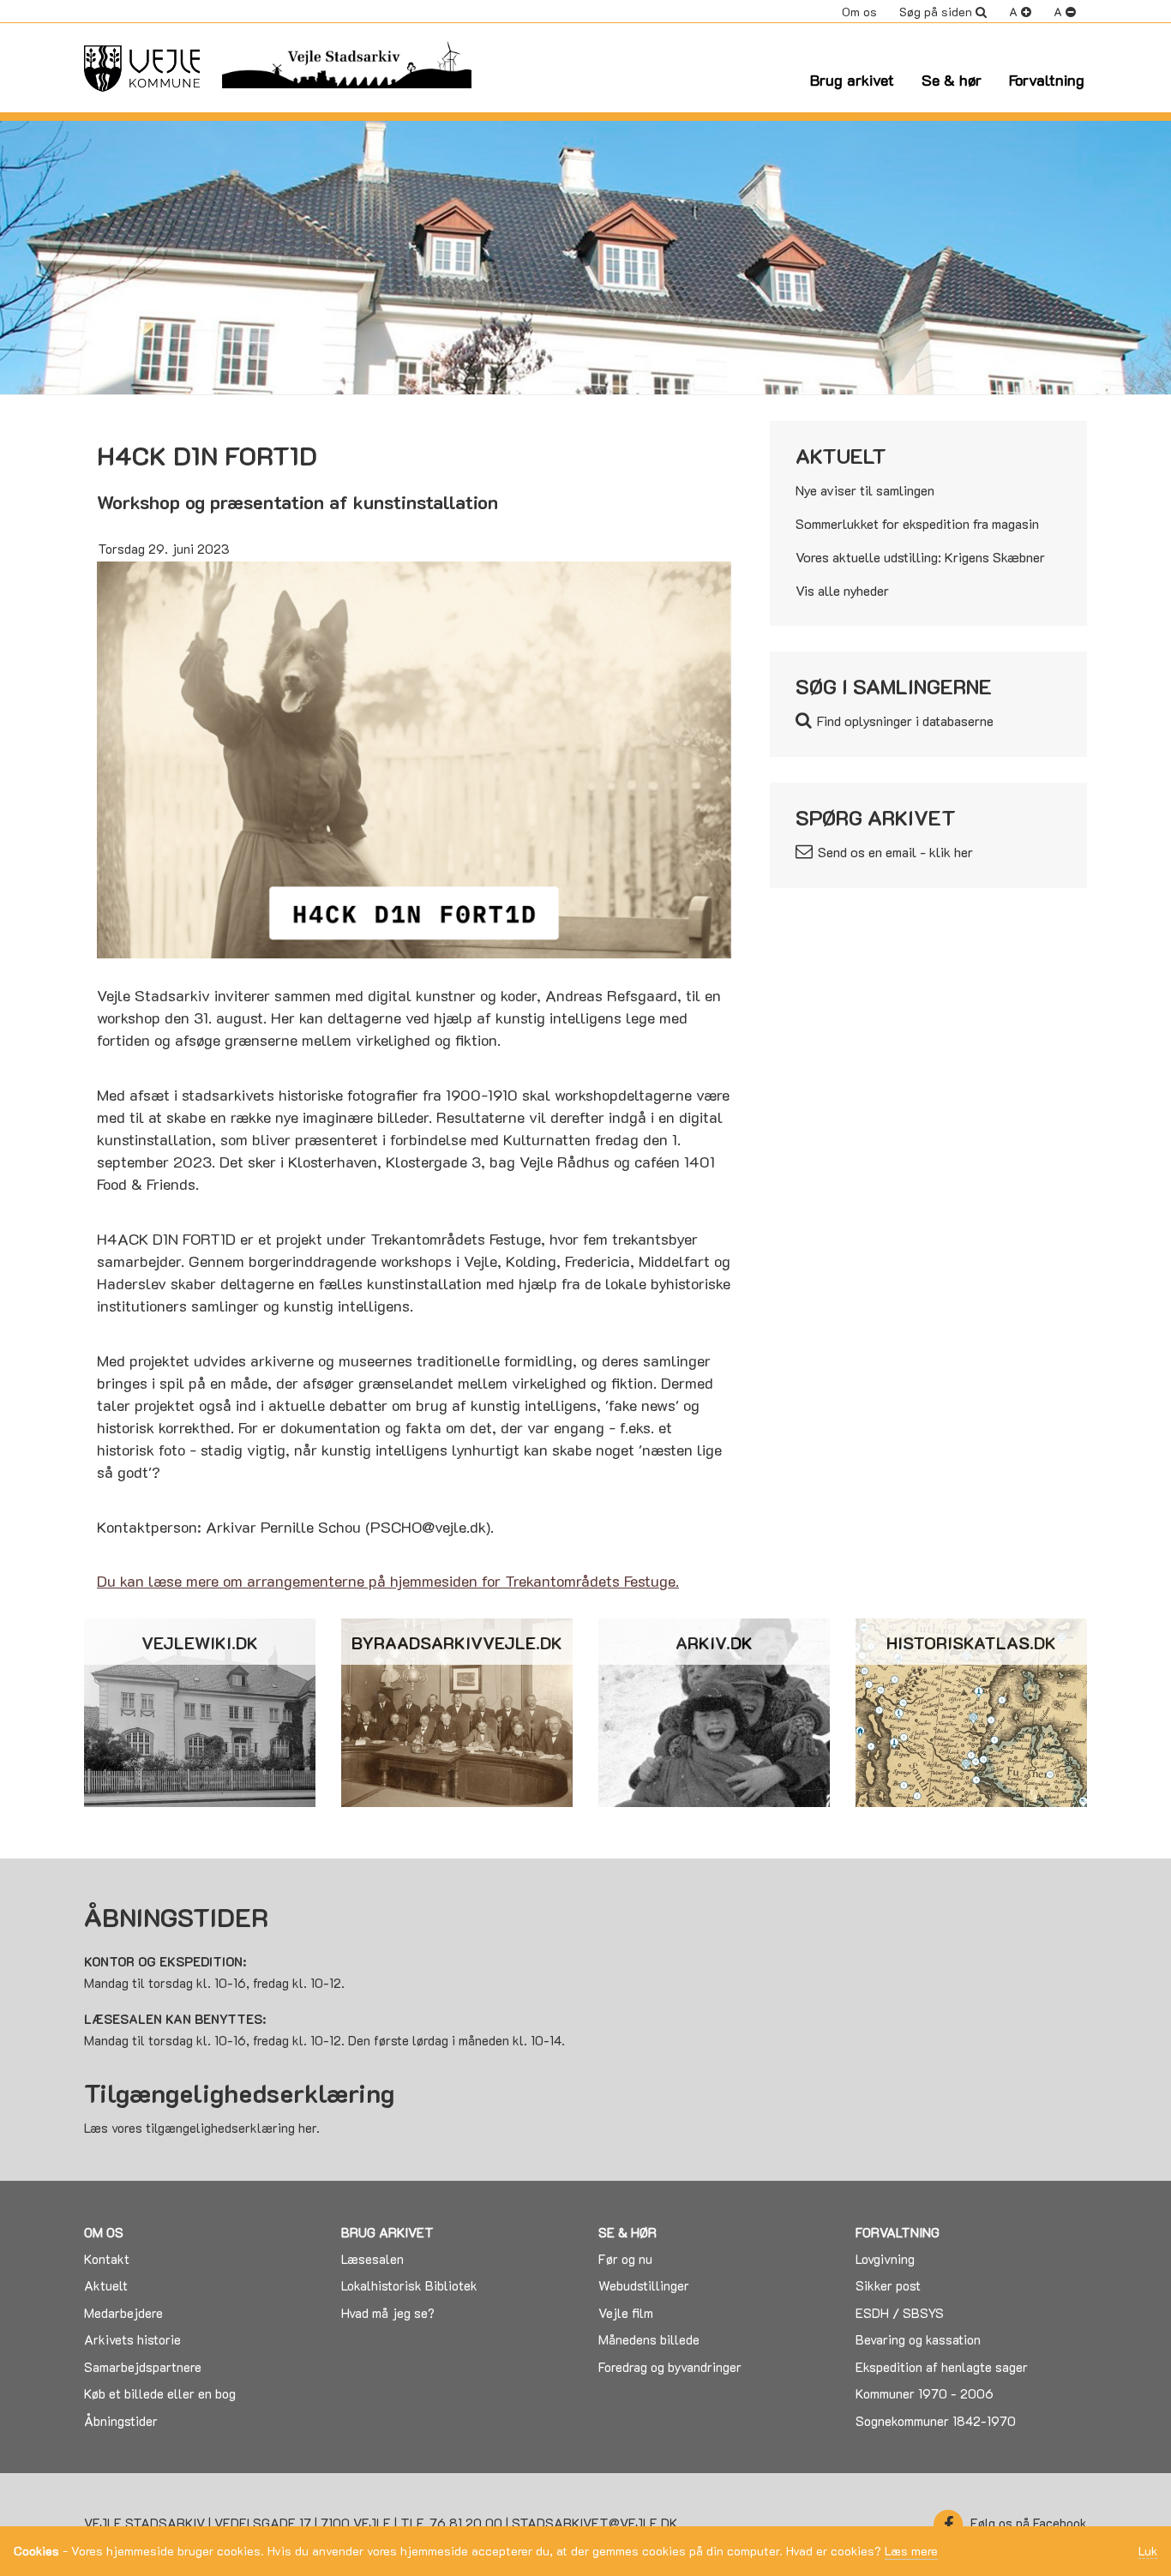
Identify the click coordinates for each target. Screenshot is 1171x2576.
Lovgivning (885, 2259)
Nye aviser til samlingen (865, 490)
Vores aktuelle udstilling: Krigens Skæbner (920, 557)
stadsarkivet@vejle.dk (595, 2523)
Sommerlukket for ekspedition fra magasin (917, 523)
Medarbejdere (123, 2313)
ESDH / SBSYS (900, 2313)
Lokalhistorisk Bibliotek (409, 2285)
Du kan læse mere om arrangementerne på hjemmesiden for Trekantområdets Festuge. (388, 1581)
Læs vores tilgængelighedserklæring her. (202, 2128)
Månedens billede (649, 2339)
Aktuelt (106, 2285)
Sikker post (888, 2285)
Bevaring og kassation (918, 2339)
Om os (859, 12)
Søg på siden (936, 12)
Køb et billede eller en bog (160, 2393)
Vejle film (626, 2313)
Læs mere (911, 2551)
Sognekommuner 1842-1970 (936, 2421)
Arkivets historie (132, 2339)
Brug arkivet (852, 80)
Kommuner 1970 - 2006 (925, 2393)
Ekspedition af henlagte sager (942, 2367)
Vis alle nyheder (842, 590)
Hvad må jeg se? (388, 2313)
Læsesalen (372, 2259)
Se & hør (952, 80)
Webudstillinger (644, 2285)
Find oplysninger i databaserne (905, 721)
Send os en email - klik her (895, 852)
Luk (1148, 2552)
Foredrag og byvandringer (670, 2367)
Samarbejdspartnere (143, 2367)
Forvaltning (1047, 80)
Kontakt (107, 2259)
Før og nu (625, 2259)
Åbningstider (121, 2421)
